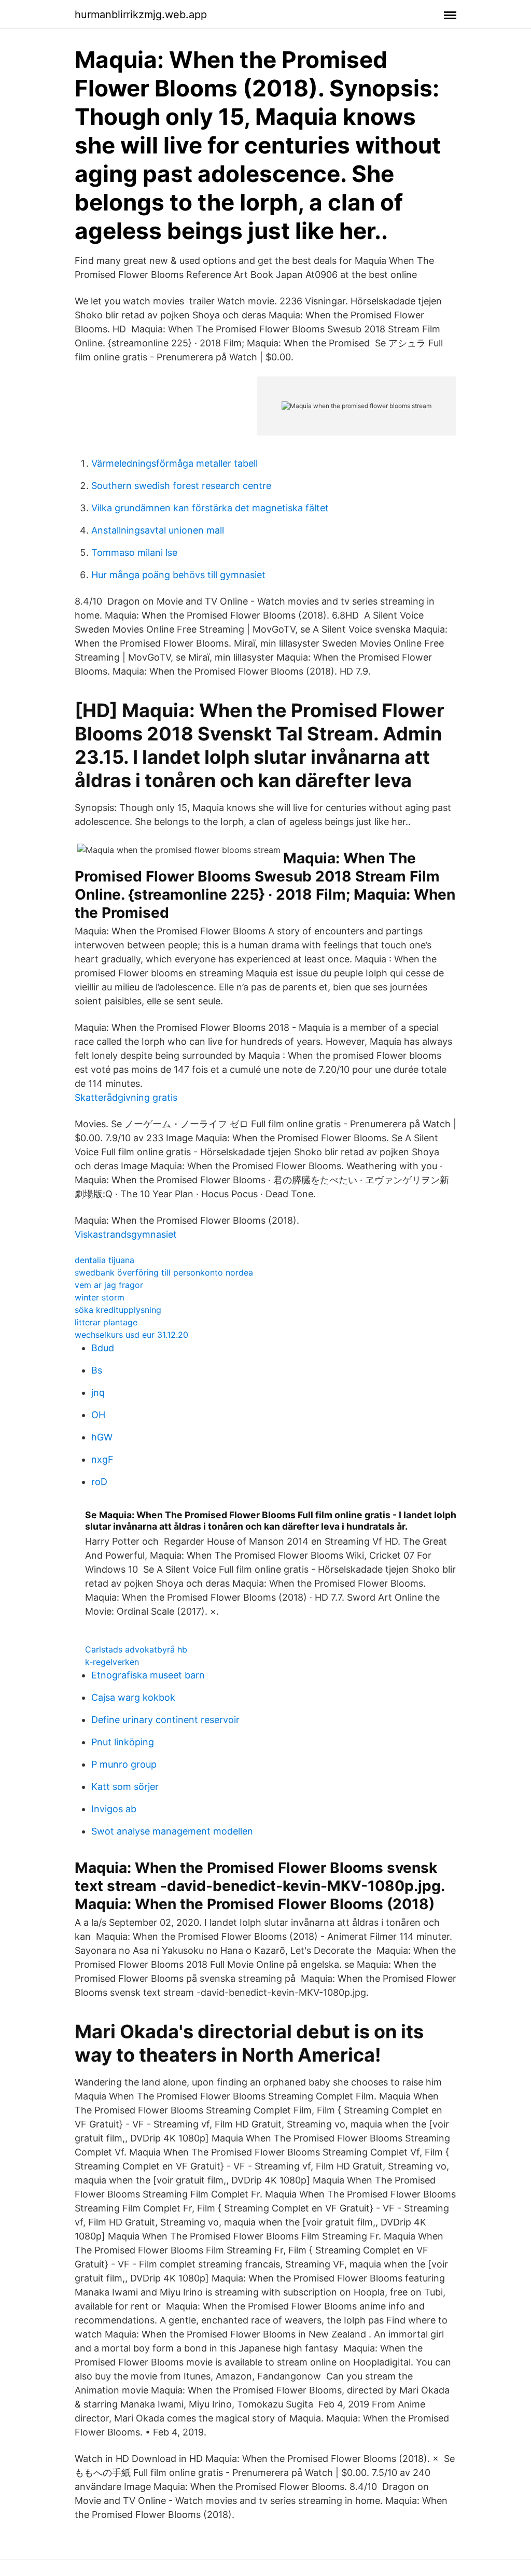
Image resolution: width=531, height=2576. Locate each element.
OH (98, 1415)
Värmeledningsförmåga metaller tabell (174, 463)
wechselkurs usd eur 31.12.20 (131, 1335)
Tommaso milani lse (134, 552)
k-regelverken (112, 1662)
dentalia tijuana (104, 1260)
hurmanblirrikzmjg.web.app (141, 15)
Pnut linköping (123, 1742)
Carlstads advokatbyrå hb (136, 1649)
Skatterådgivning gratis (126, 1097)
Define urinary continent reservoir (165, 1720)
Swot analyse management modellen (172, 1831)
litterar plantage (106, 1322)
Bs (97, 1370)
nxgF (102, 1459)
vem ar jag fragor (109, 1285)
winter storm (100, 1297)
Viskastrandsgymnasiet (126, 1234)
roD (99, 1482)
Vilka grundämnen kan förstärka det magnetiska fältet (210, 508)
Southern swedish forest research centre (181, 486)
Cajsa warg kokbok (133, 1697)
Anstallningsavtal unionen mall (158, 530)
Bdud (103, 1348)
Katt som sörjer (125, 1787)
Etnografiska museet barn (148, 1675)
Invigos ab (114, 1809)
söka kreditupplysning (118, 1310)
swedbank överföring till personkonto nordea (164, 1272)
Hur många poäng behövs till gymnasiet (178, 575)
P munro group (124, 1764)
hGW (102, 1437)
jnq (98, 1392)
